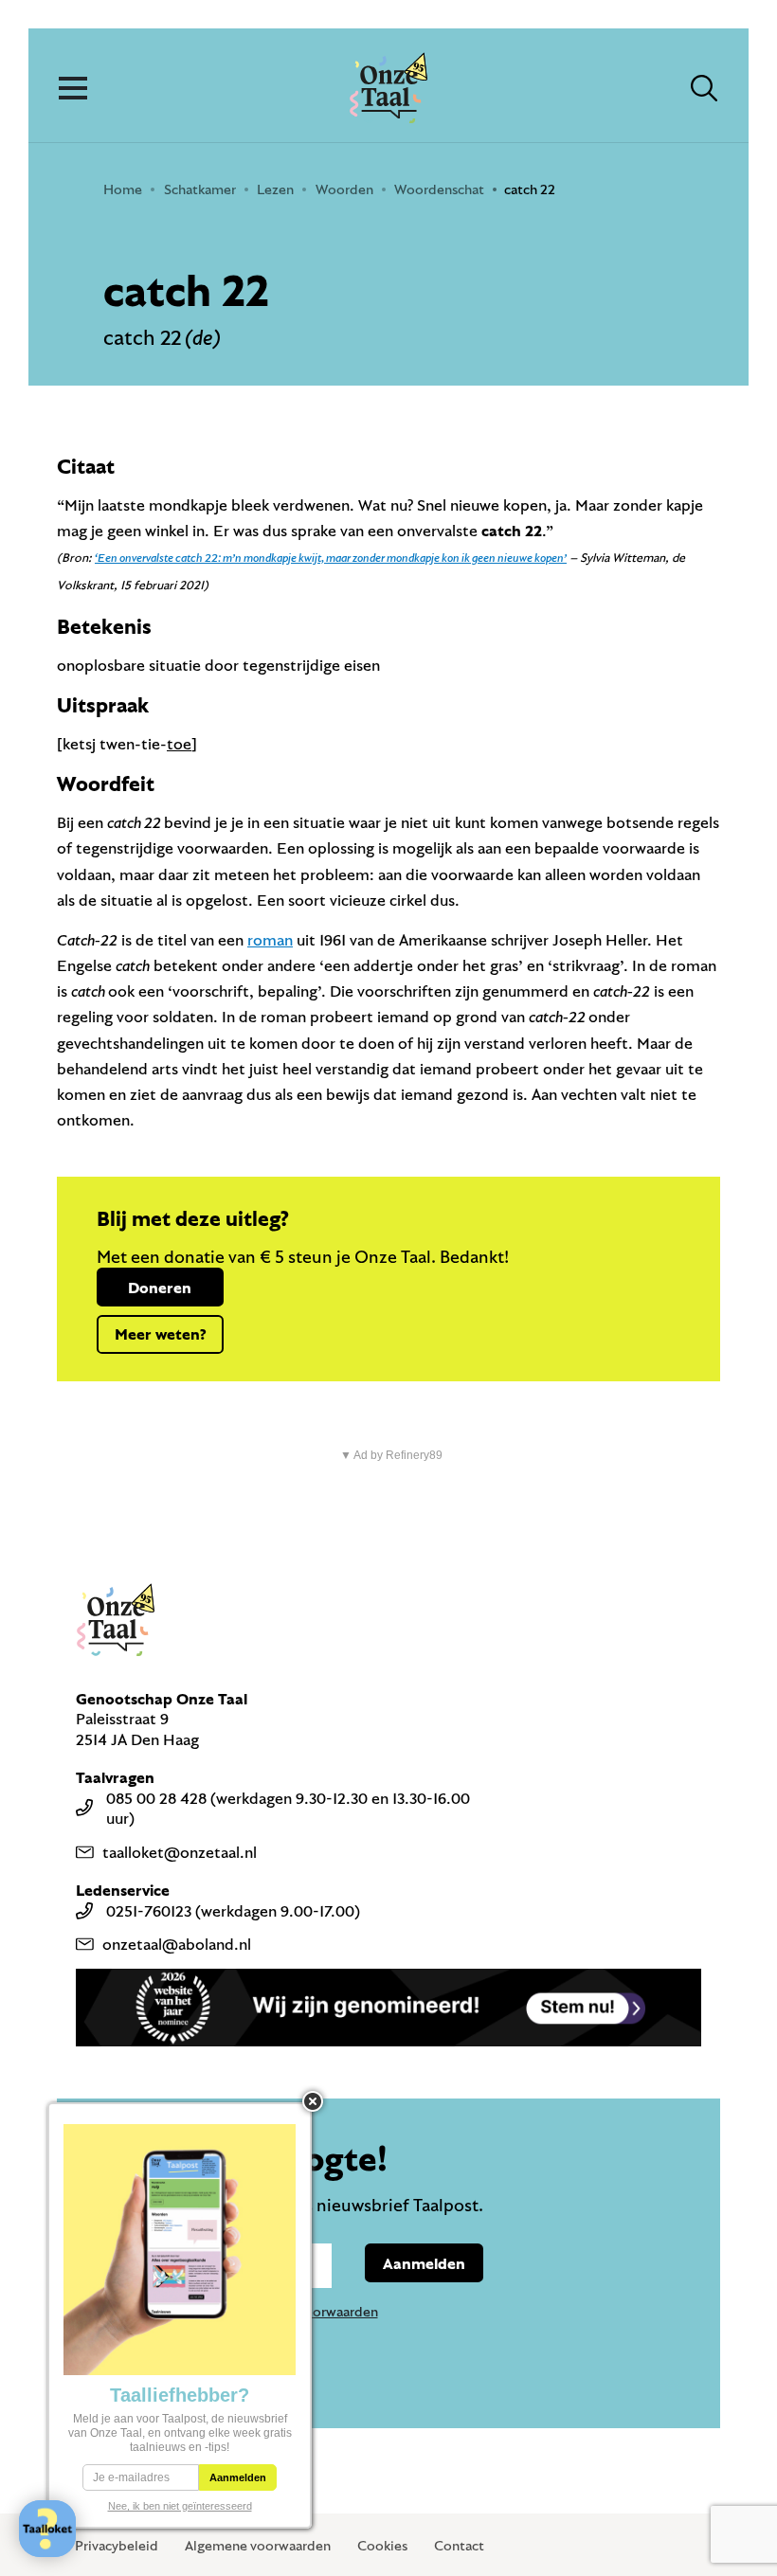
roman (270, 939)
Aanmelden (424, 2263)
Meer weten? (160, 1333)
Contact (459, 2545)
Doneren (160, 1287)
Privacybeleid (117, 2545)
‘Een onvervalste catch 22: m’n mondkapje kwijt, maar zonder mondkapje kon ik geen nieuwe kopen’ (331, 557)
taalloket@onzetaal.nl (180, 1852)
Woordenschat (439, 189)
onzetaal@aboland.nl (177, 1944)
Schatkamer (200, 189)
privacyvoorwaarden (316, 2311)
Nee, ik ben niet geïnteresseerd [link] (180, 2506)
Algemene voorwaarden (258, 2545)
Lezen (275, 189)
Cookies (382, 2545)
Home (123, 189)
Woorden (344, 189)
